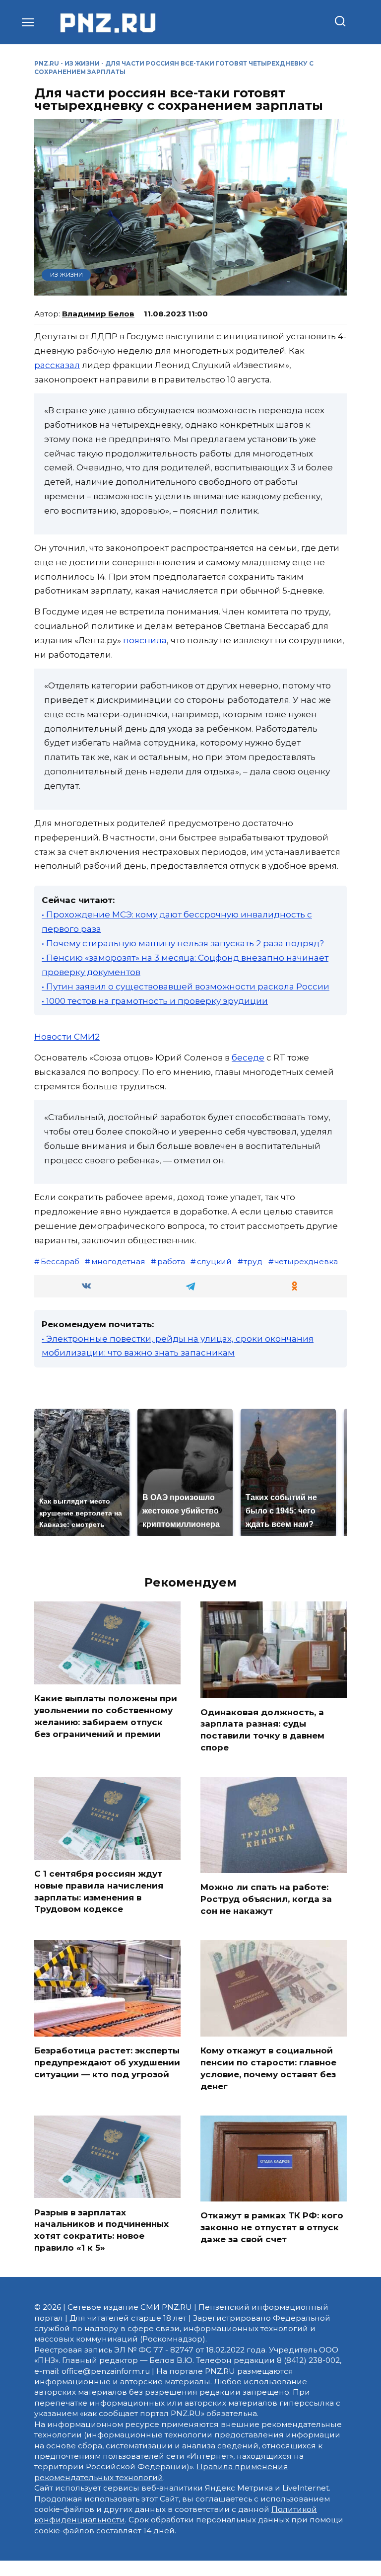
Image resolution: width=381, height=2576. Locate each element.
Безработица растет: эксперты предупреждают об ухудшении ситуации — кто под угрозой (107, 2062)
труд (253, 1261)
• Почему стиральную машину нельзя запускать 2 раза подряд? (183, 943)
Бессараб (60, 1261)
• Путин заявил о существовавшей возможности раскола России (186, 986)
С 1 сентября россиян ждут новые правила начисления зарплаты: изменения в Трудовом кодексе (99, 1891)
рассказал (57, 365)
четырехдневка (306, 1261)
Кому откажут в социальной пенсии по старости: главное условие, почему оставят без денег (268, 2068)
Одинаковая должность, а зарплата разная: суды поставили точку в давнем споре (262, 1729)
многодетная (118, 1261)
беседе (248, 1058)
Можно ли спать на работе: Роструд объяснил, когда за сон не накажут (266, 1899)
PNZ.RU (47, 63)
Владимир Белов (98, 314)
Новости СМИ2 (67, 1037)
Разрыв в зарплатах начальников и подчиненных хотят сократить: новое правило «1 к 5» (101, 2230)
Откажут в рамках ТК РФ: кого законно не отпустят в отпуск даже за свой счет (272, 2227)
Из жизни (82, 63)
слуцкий (214, 1261)
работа (171, 1261)
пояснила (145, 640)
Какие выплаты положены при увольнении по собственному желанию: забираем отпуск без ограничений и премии (106, 1716)
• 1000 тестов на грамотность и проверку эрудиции (155, 1001)
